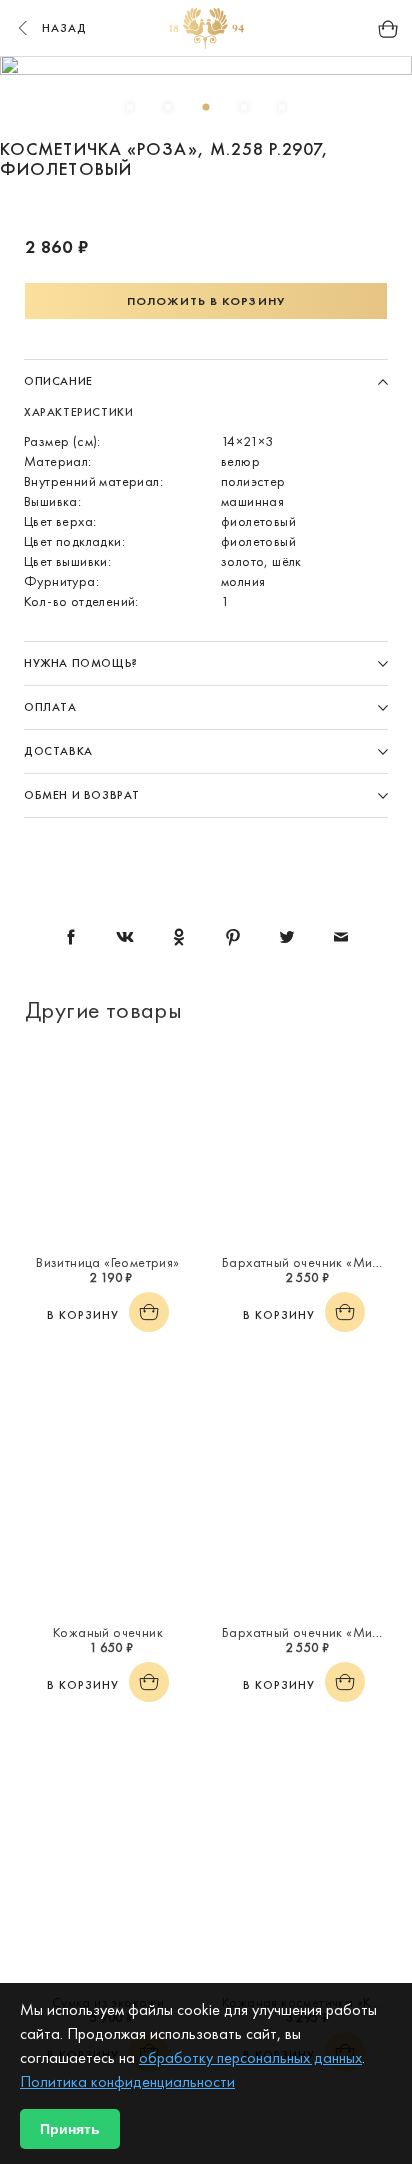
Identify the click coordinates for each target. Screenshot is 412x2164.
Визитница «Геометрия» (107, 1262)
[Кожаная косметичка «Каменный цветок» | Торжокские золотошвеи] (304, 1885)
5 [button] (282, 107)
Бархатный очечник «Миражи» (317, 1262)
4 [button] (244, 107)
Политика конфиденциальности (127, 2081)
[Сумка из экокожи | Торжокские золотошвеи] (108, 1885)
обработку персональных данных (250, 2057)
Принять (70, 2129)
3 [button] (206, 107)
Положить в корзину (206, 301)
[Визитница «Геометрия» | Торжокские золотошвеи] (108, 1145)
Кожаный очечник (108, 1632)
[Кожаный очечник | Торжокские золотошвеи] (108, 1515)
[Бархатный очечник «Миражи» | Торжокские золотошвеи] (304, 1145)
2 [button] (168, 107)
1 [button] (130, 107)
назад (65, 28)
